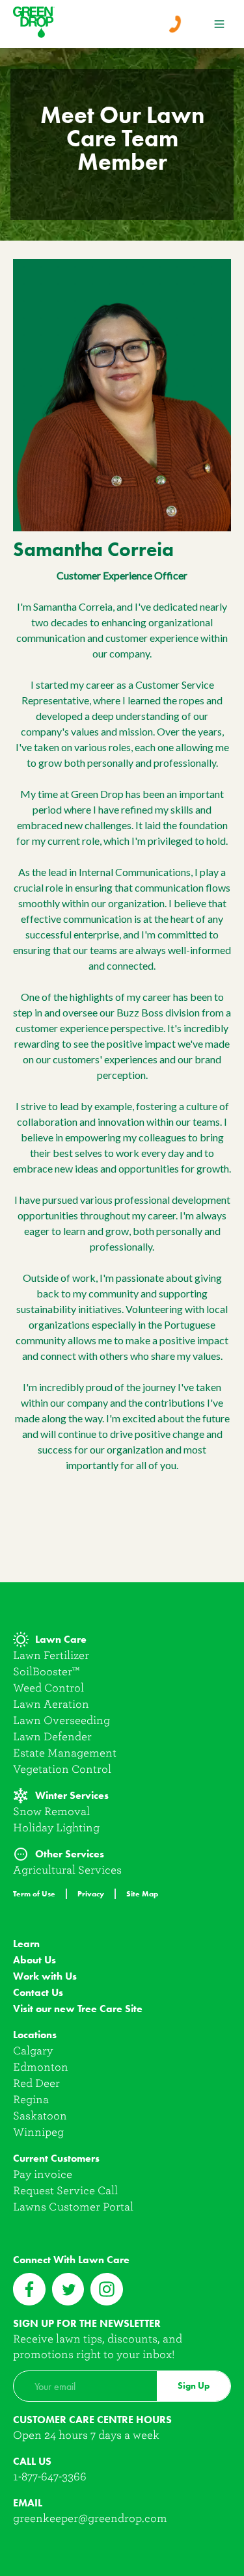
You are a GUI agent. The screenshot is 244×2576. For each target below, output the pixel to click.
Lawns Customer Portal (73, 2207)
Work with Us (45, 1976)
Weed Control (48, 1688)
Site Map (142, 1893)
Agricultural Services (67, 1870)
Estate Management (65, 1753)
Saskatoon (40, 2116)
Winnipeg (38, 2132)
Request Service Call (65, 2191)
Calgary (33, 2051)
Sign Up (194, 2386)
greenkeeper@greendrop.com (90, 2518)
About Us (34, 1960)
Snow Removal (51, 1812)
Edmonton (41, 2067)
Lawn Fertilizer (51, 1655)
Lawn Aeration (51, 1704)
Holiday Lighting (56, 1828)
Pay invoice (43, 2174)
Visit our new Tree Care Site (78, 2009)
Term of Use (34, 1893)
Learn (26, 1944)
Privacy (91, 1893)
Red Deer (36, 2083)
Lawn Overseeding (61, 1720)
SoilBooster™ (46, 1672)
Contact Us (38, 1992)
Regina (31, 2100)
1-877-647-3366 (50, 2477)
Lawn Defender (52, 1737)
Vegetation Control (62, 1769)
